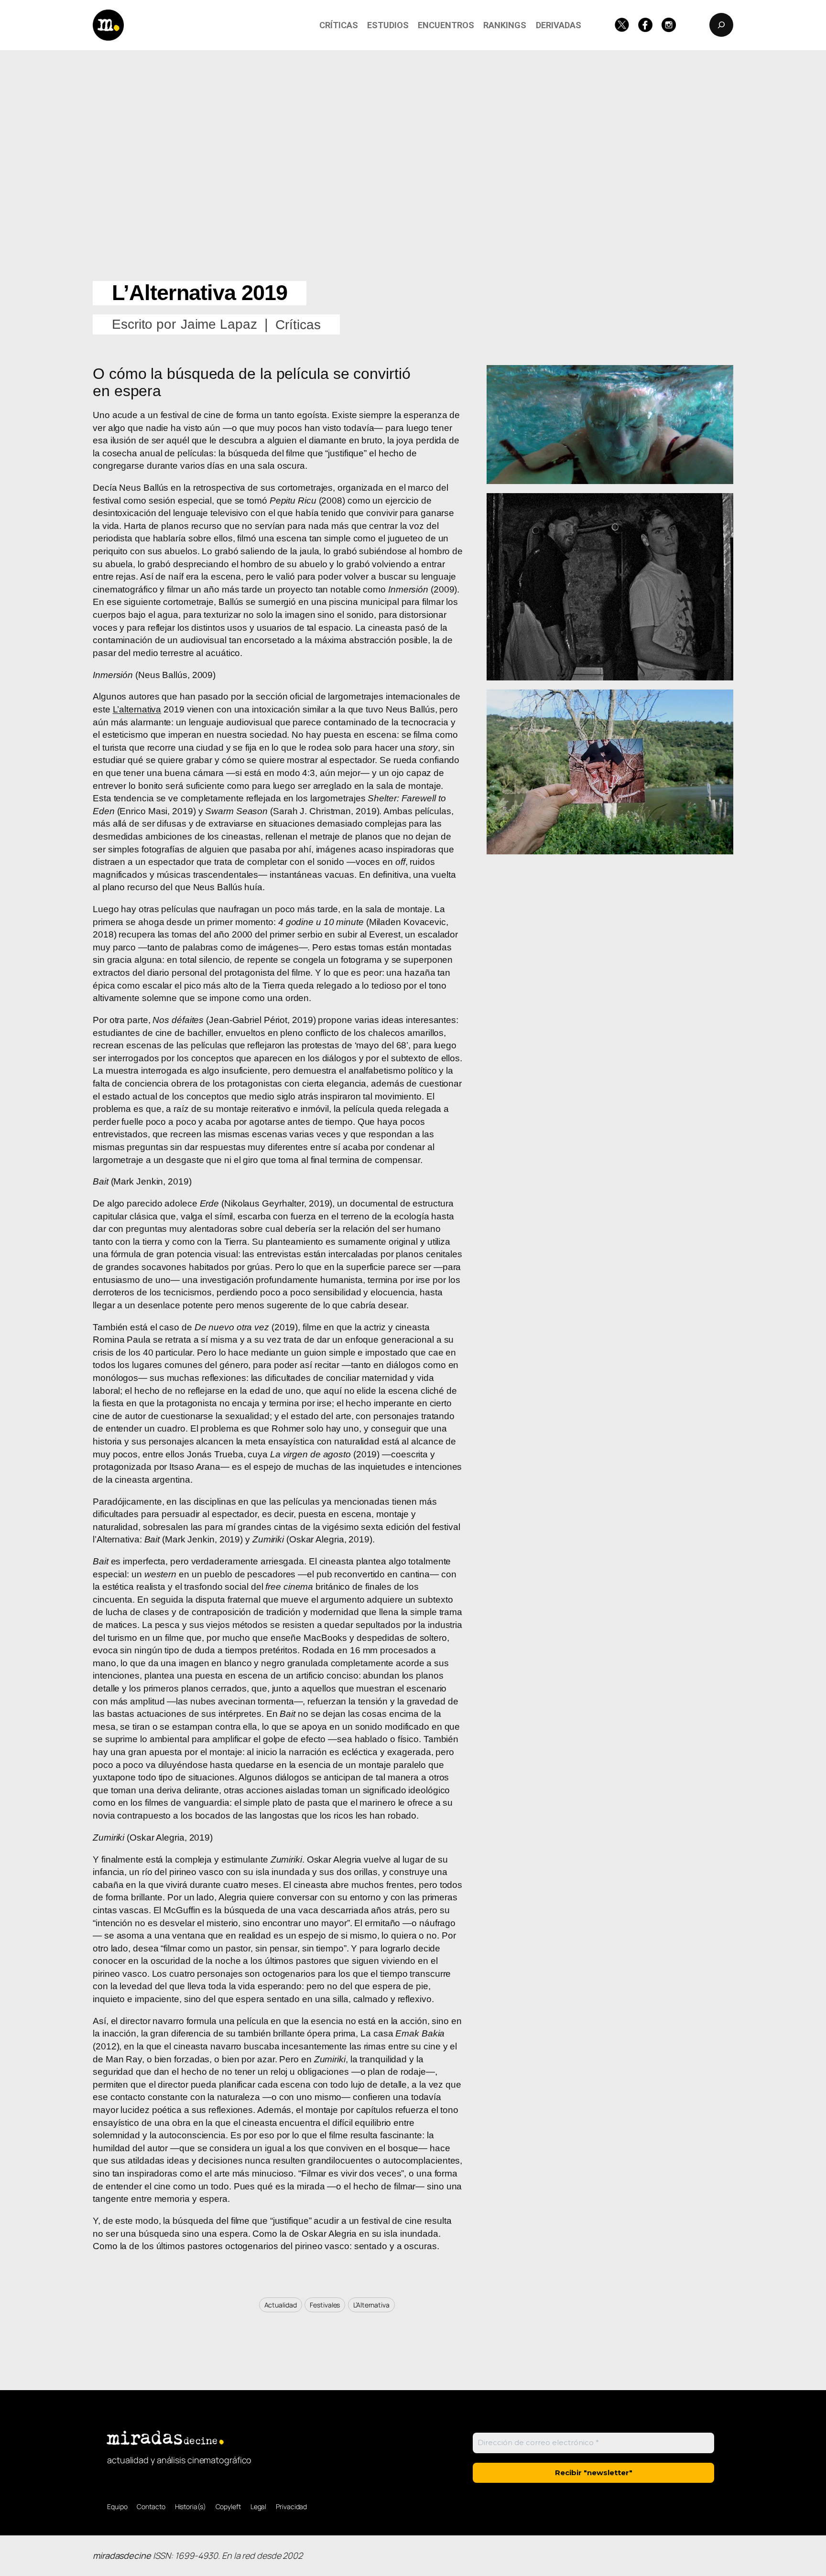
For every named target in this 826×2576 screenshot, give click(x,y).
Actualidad (281, 2305)
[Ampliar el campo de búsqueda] (721, 25)
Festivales (325, 2305)
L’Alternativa (371, 2305)
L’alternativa (137, 709)
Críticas (298, 325)
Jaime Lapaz (219, 324)
